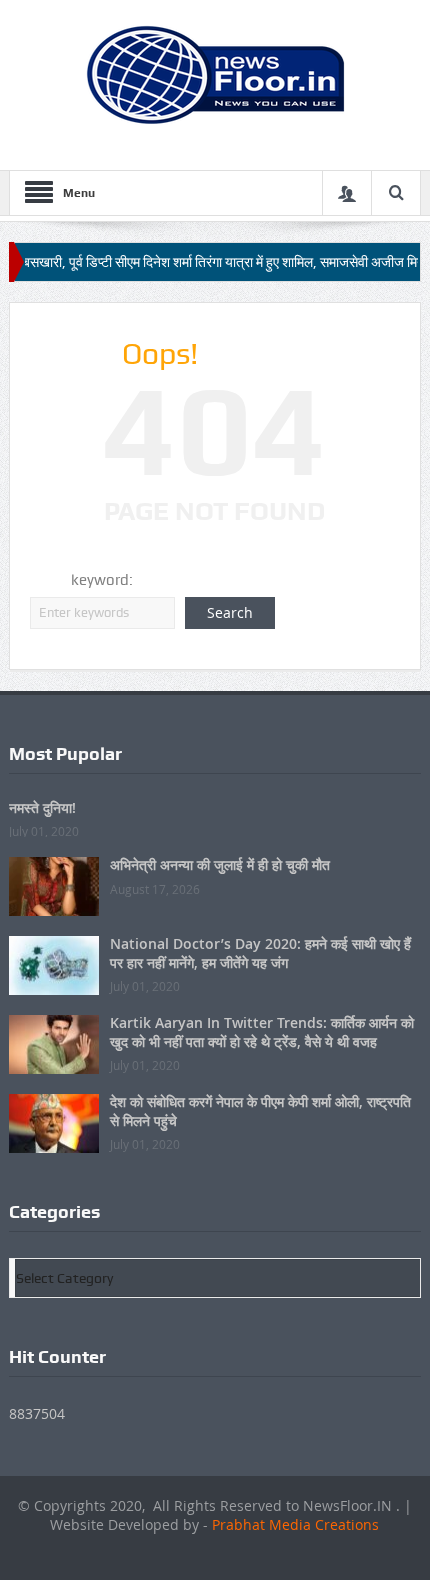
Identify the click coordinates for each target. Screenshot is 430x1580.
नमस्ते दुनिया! (42, 807)
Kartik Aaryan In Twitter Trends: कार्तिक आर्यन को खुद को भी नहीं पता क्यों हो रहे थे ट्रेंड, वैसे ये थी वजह (262, 1031)
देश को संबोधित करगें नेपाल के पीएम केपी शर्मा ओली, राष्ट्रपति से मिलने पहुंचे (260, 1110)
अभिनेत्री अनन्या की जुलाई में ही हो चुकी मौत (220, 864)
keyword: (102, 580)
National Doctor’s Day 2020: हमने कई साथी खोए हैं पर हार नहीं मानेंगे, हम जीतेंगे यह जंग (260, 952)
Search (230, 612)
